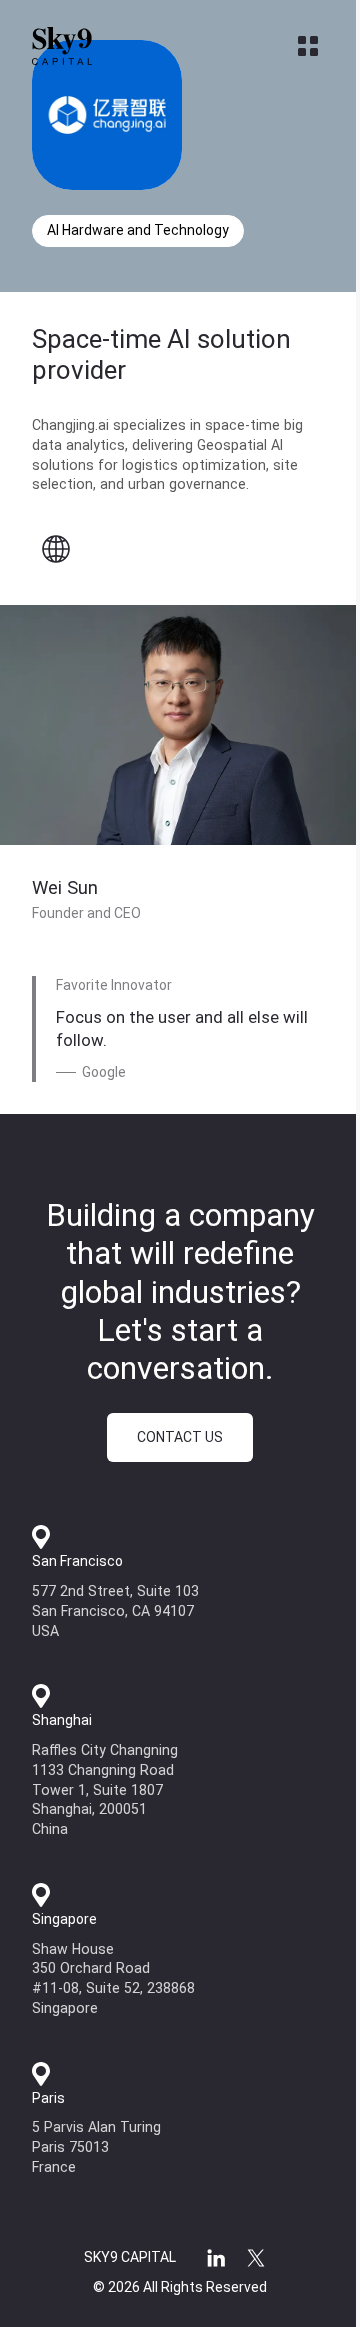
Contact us (180, 1437)
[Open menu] (308, 46)
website (56, 549)
